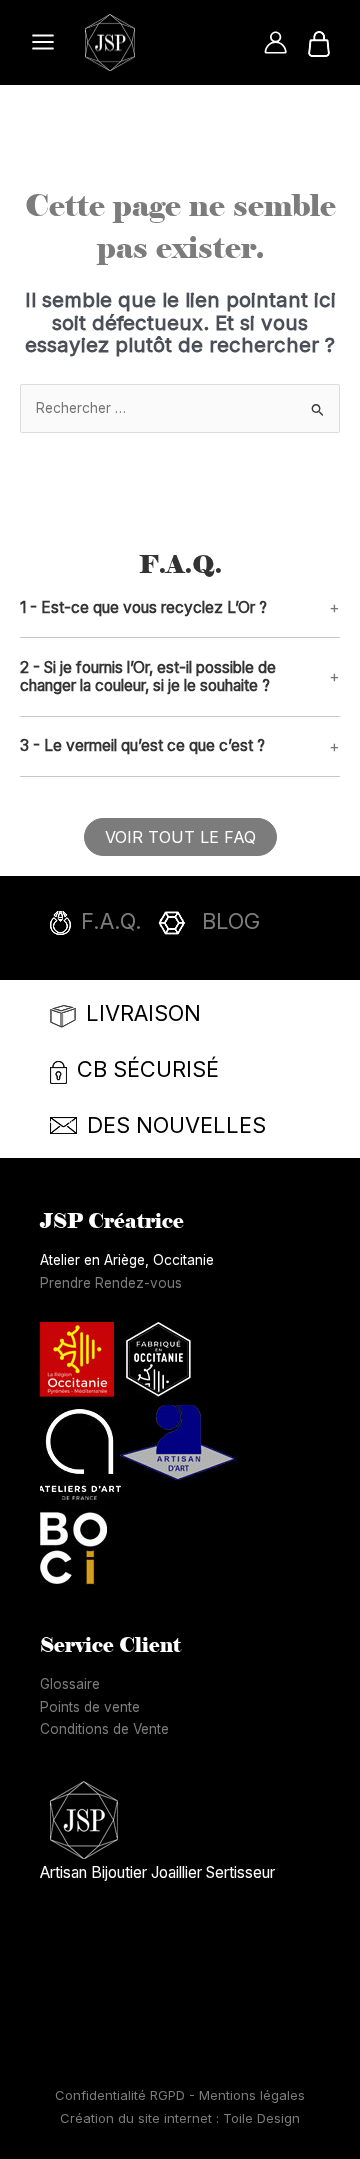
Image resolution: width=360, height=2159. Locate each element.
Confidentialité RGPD (122, 2095)
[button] (180, 608)
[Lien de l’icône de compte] (275, 42)
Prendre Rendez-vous (111, 1283)
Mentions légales (252, 2095)
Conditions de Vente (104, 1729)
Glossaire (70, 1684)
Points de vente (90, 1707)
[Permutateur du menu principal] (42, 42)
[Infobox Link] (185, 928)
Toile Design (261, 2118)
